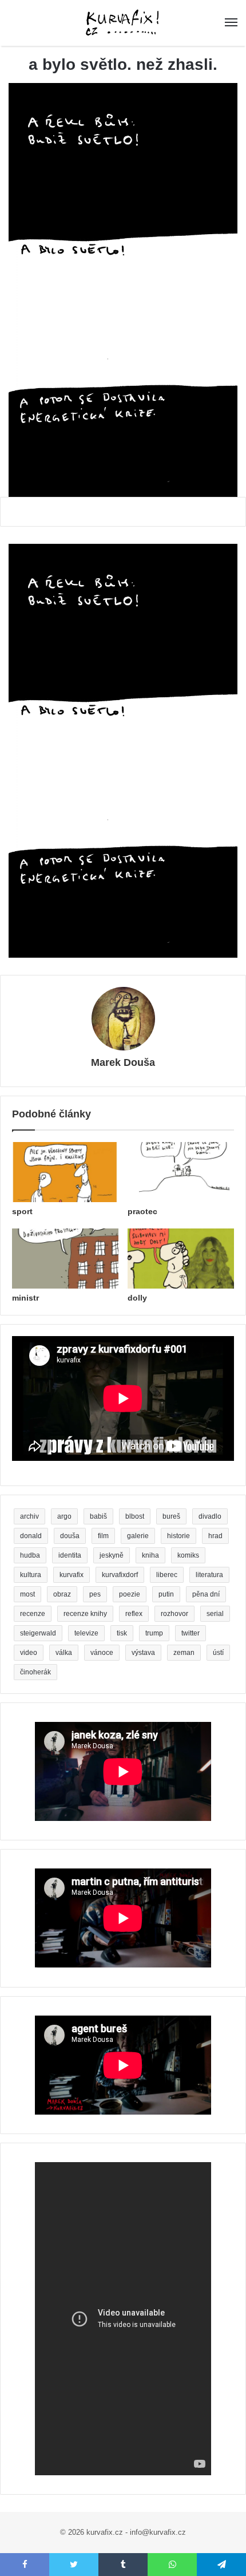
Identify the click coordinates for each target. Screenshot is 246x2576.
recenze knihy (85, 1614)
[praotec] (181, 1172)
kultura (31, 1575)
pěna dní (206, 1594)
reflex (134, 1614)
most (27, 1594)
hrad (215, 1536)
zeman (184, 1653)
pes (95, 1594)
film (103, 1536)
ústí (218, 1653)
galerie (138, 1536)
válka (64, 1653)
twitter (191, 1633)
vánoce (102, 1653)
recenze (33, 1614)
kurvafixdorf (120, 1575)
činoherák (35, 1672)
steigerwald (38, 1633)
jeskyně (112, 1555)
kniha (150, 1555)
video (29, 1653)
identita (70, 1555)
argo (64, 1516)
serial (215, 1614)
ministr (25, 1298)
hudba (30, 1555)
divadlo (210, 1516)
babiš (98, 1516)
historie (178, 1536)
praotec (142, 1211)
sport (22, 1211)
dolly (137, 1298)
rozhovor (174, 1614)
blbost (135, 1516)
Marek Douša (123, 1062)
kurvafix (72, 1575)
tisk (122, 1633)
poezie (130, 1594)
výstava (143, 1653)
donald (31, 1536)
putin (166, 1594)
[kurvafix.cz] (123, 23)
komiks (188, 1555)
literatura (209, 1575)
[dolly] (181, 1259)
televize (86, 1633)
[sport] (65, 1172)
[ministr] (65, 1259)
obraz (62, 1594)
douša (70, 1536)
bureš (171, 1516)
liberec (167, 1575)
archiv (29, 1516)
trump (154, 1633)
